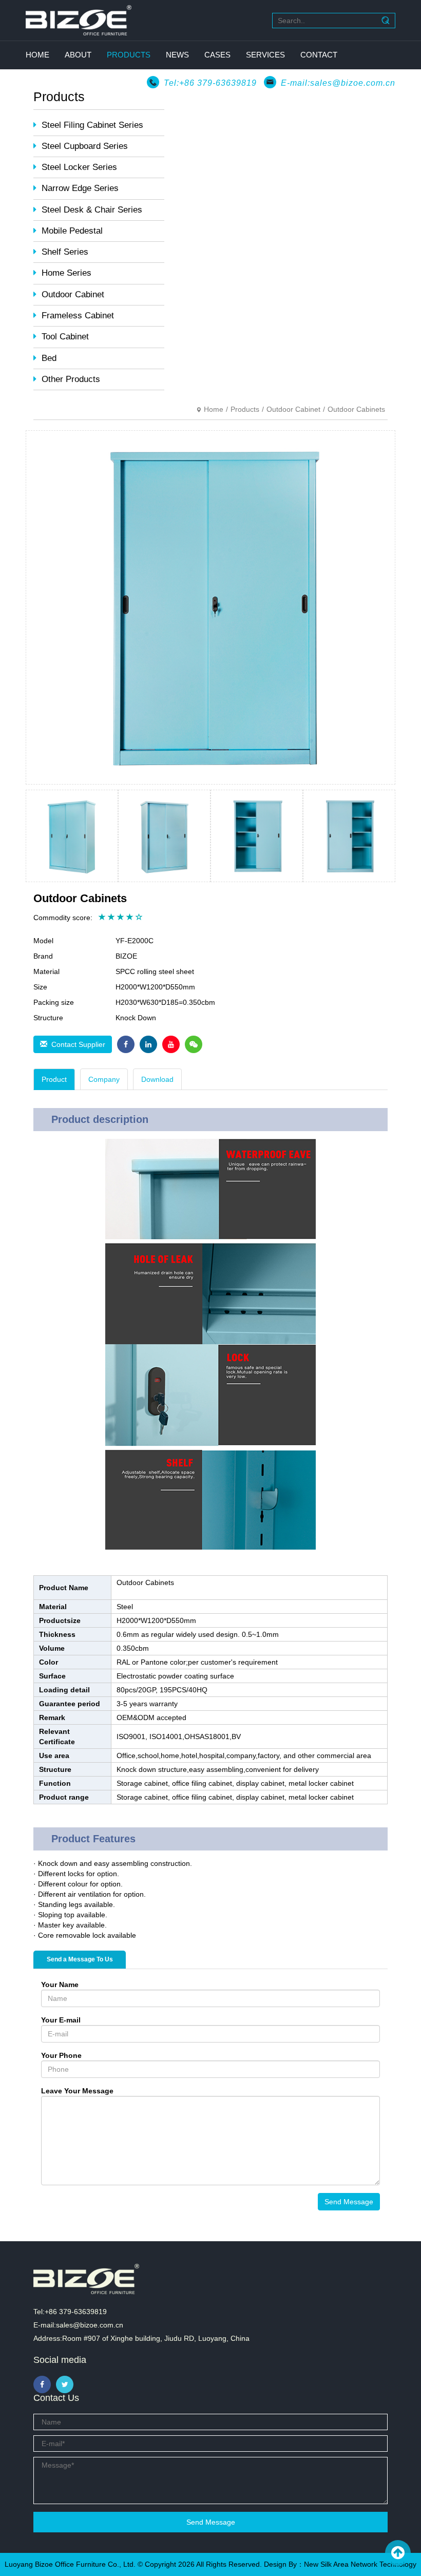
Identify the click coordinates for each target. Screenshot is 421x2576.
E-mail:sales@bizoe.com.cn (338, 83)
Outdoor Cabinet (73, 294)
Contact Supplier (76, 1044)
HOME (37, 55)
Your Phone (61, 2055)
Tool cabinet (65, 337)
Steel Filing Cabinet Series (92, 125)
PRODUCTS (129, 55)
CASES (217, 55)
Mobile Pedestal (72, 231)
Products (245, 409)
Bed (49, 358)
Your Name (60, 1985)
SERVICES (265, 55)
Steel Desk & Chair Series (92, 210)
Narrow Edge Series (80, 188)
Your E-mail (61, 2020)
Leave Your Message (77, 2091)
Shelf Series (65, 252)
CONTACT (319, 55)
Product (54, 1079)
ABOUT (78, 55)
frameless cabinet (78, 316)
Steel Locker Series (79, 167)
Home (214, 409)
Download (157, 1079)
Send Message (349, 2202)
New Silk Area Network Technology (360, 2564)
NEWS (177, 55)
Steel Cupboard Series (85, 146)
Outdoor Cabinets (356, 409)
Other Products (71, 379)
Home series (66, 273)
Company (104, 1079)
